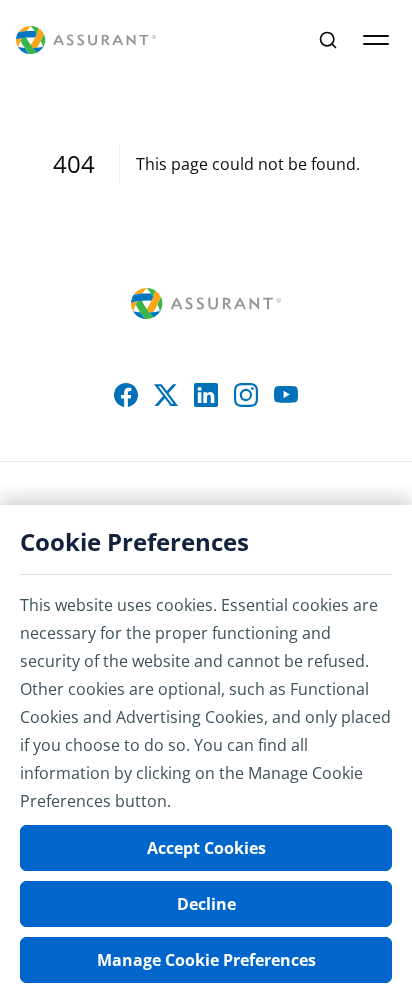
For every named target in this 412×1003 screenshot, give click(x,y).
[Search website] (328, 40)
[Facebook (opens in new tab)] (126, 395)
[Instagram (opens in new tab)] (246, 395)
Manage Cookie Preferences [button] (206, 960)
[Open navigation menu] (376, 40)
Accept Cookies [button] (206, 848)
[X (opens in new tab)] (166, 395)
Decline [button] (206, 904)
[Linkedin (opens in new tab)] (206, 395)
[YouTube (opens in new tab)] (286, 395)
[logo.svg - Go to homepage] (86, 40)
